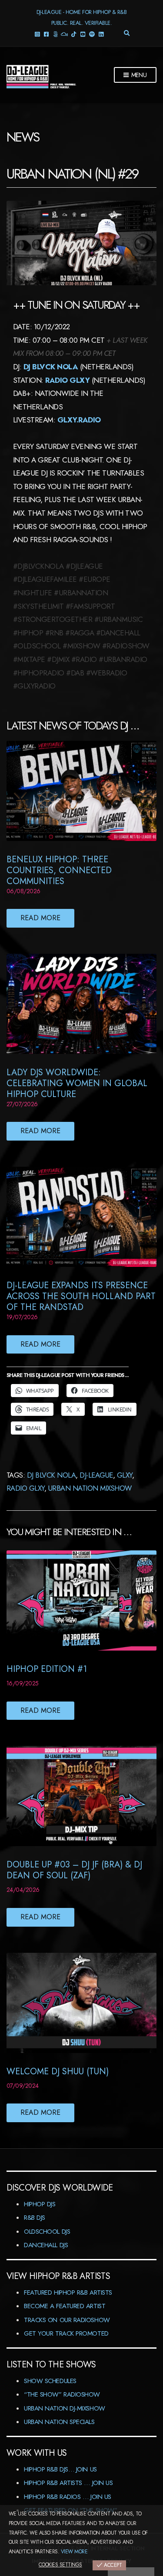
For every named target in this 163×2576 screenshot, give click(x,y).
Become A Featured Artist (65, 2306)
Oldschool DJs (47, 2232)
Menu (138, 75)
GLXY (125, 1475)
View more (74, 2552)
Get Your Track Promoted (66, 2333)
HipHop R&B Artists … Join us (68, 2483)
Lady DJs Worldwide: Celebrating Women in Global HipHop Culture (77, 1083)
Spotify (91, 34)
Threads (55, 34)
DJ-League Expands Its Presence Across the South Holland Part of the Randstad (81, 1296)
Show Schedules (50, 2381)
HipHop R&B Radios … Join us (68, 2497)
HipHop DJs (40, 2204)
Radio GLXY (25, 1488)
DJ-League (96, 1475)
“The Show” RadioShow (62, 2394)
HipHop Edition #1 (47, 1669)
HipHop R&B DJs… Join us (60, 2469)
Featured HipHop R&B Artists (68, 2292)
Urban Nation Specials (59, 2422)
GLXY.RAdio (79, 420)
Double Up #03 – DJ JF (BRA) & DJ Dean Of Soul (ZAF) (74, 1870)
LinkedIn (101, 34)
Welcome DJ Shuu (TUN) (58, 2071)
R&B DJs (35, 2218)
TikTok (73, 34)
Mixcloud (64, 34)
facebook (46, 34)
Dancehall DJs (46, 2245)
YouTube (82, 34)
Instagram (37, 34)
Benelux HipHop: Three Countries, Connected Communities (59, 870)
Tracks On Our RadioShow (67, 2320)
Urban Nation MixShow (90, 1488)
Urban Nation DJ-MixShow (65, 2408)
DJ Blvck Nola (51, 367)
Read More (40, 918)
